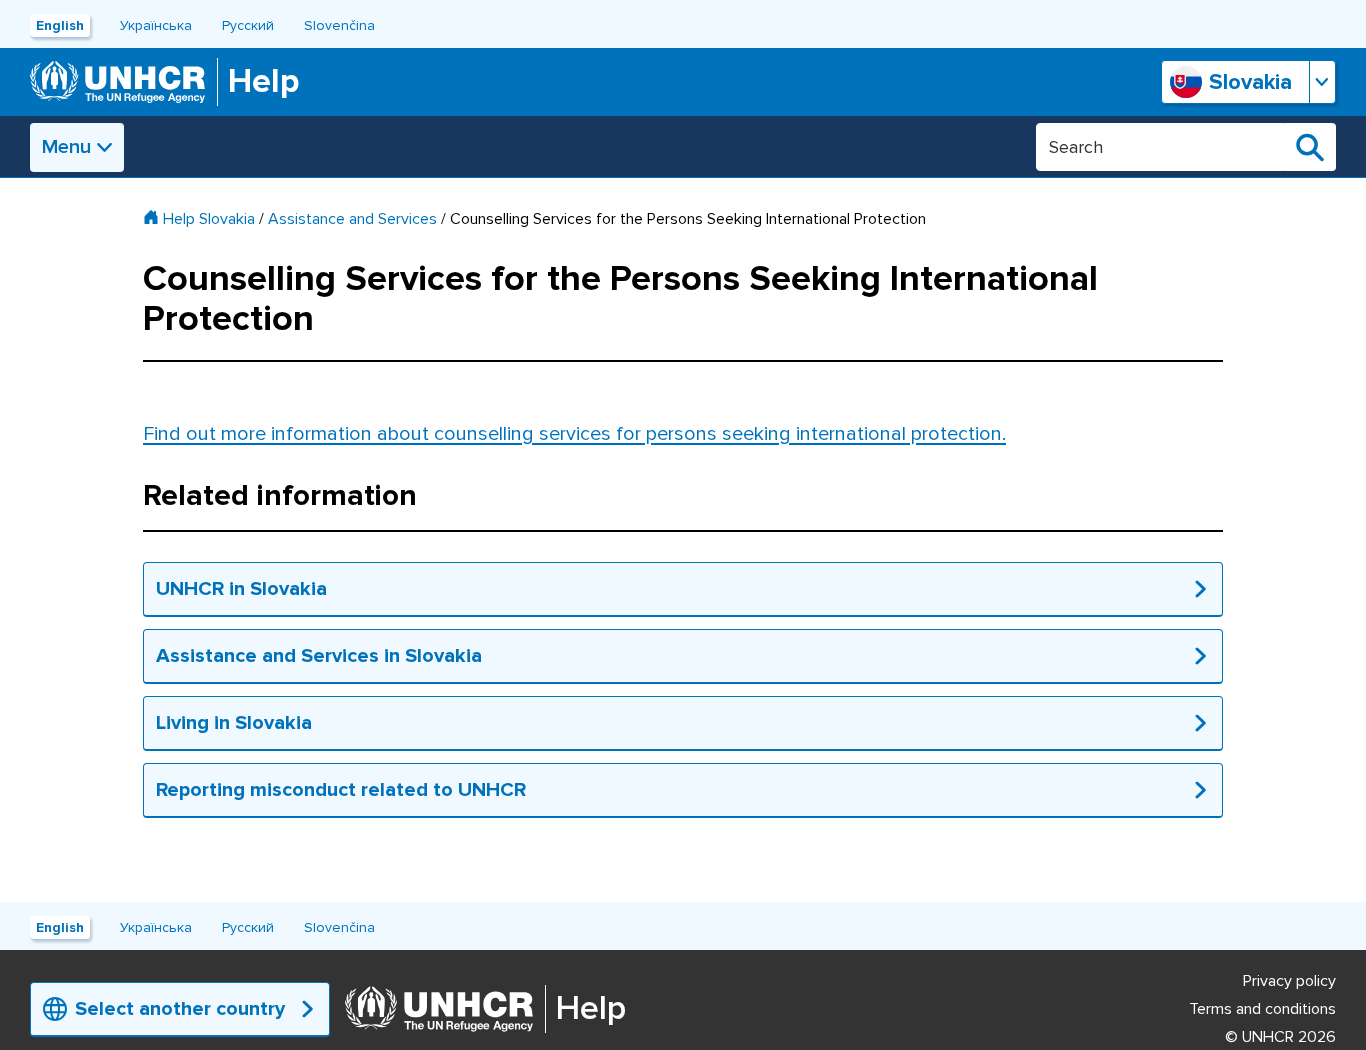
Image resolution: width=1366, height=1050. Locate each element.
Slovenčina (339, 25)
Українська (156, 25)
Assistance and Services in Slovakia (319, 656)
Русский (248, 25)
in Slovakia (263, 723)
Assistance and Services (352, 219)
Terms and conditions (1262, 1009)
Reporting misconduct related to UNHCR (341, 790)
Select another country (180, 1009)
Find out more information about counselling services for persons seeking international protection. (574, 434)
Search (1310, 147)
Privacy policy (1289, 981)
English (60, 25)
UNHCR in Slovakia (241, 589)
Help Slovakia (209, 219)
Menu (66, 147)
